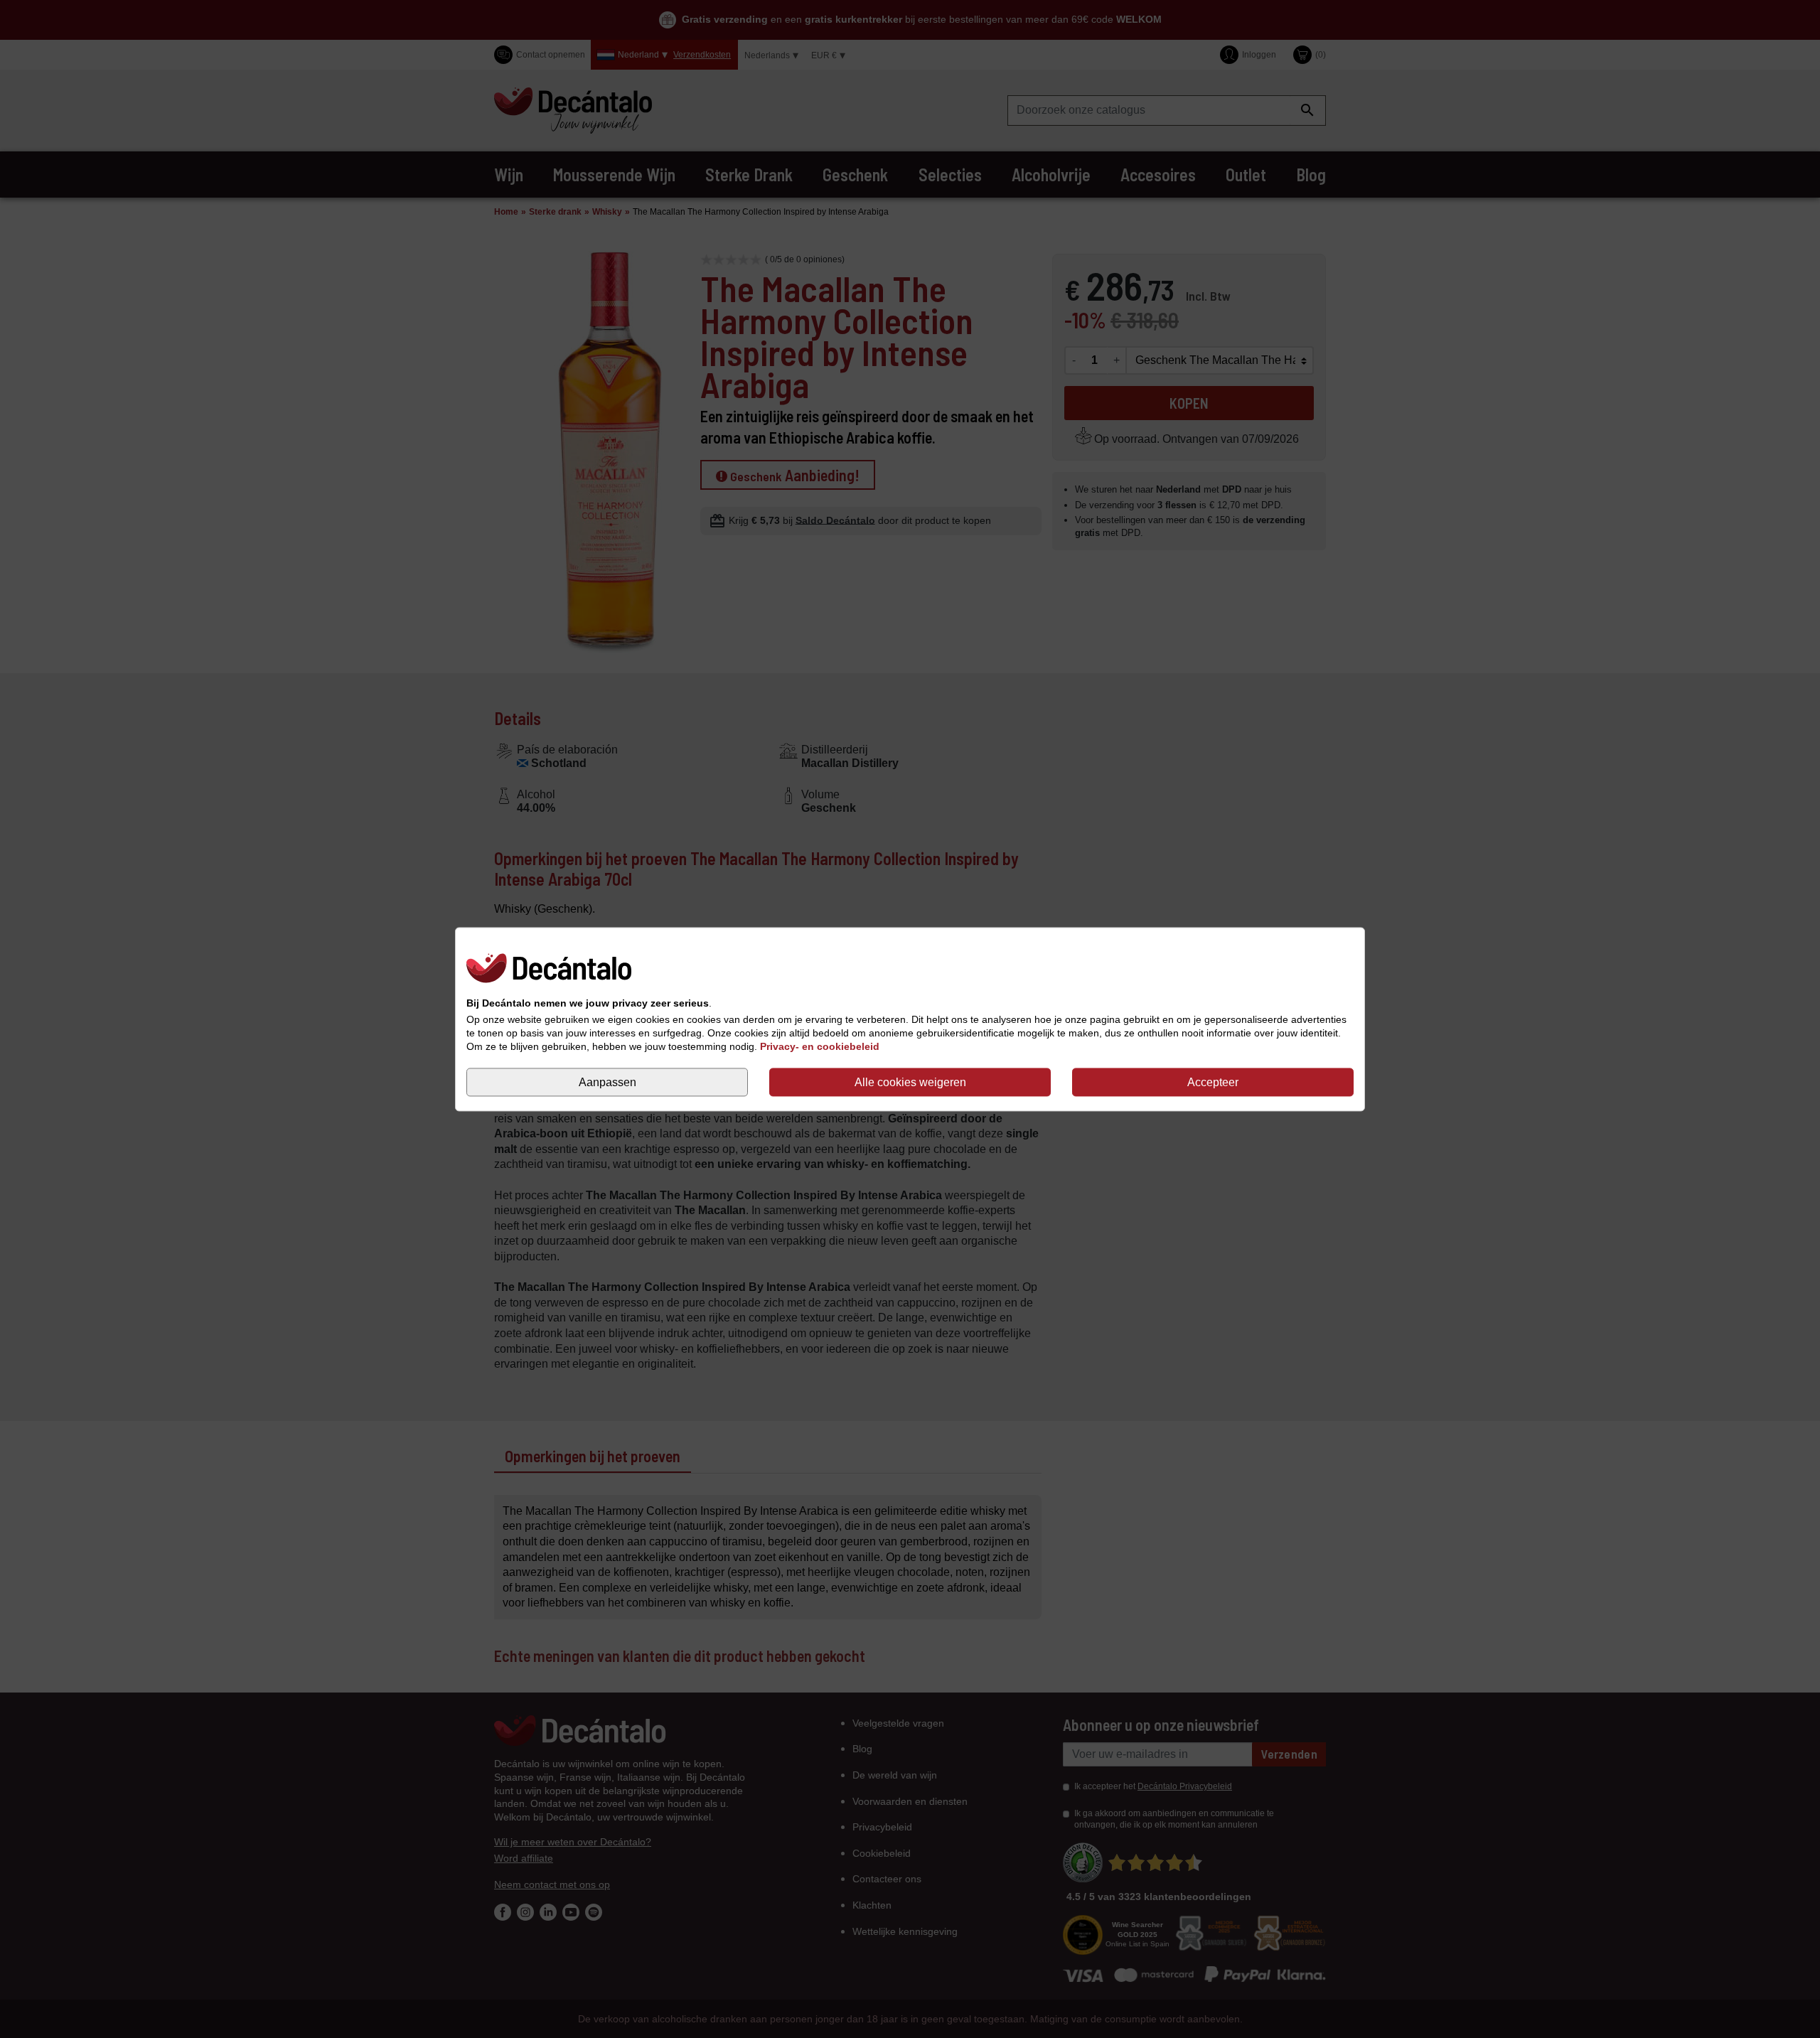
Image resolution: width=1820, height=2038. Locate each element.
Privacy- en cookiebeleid (820, 1046)
